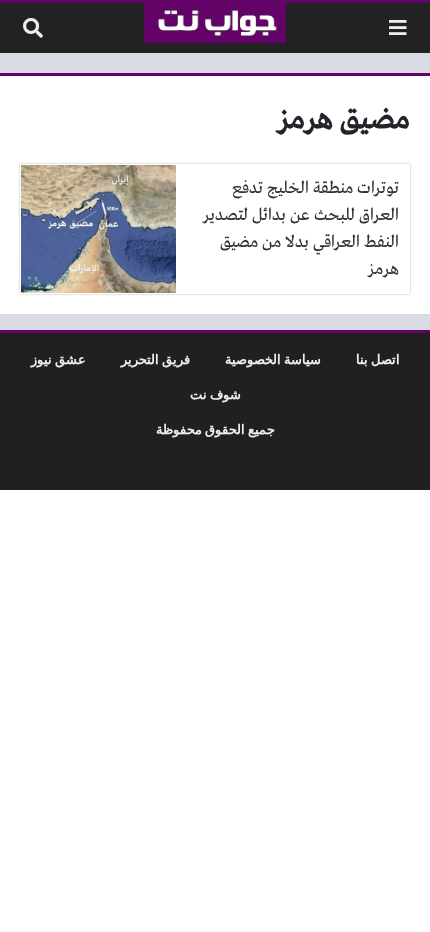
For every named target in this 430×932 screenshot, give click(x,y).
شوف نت (215, 395)
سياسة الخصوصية (273, 360)
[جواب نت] (214, 23)
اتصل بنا (378, 360)
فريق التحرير (155, 360)
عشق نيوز (58, 360)
